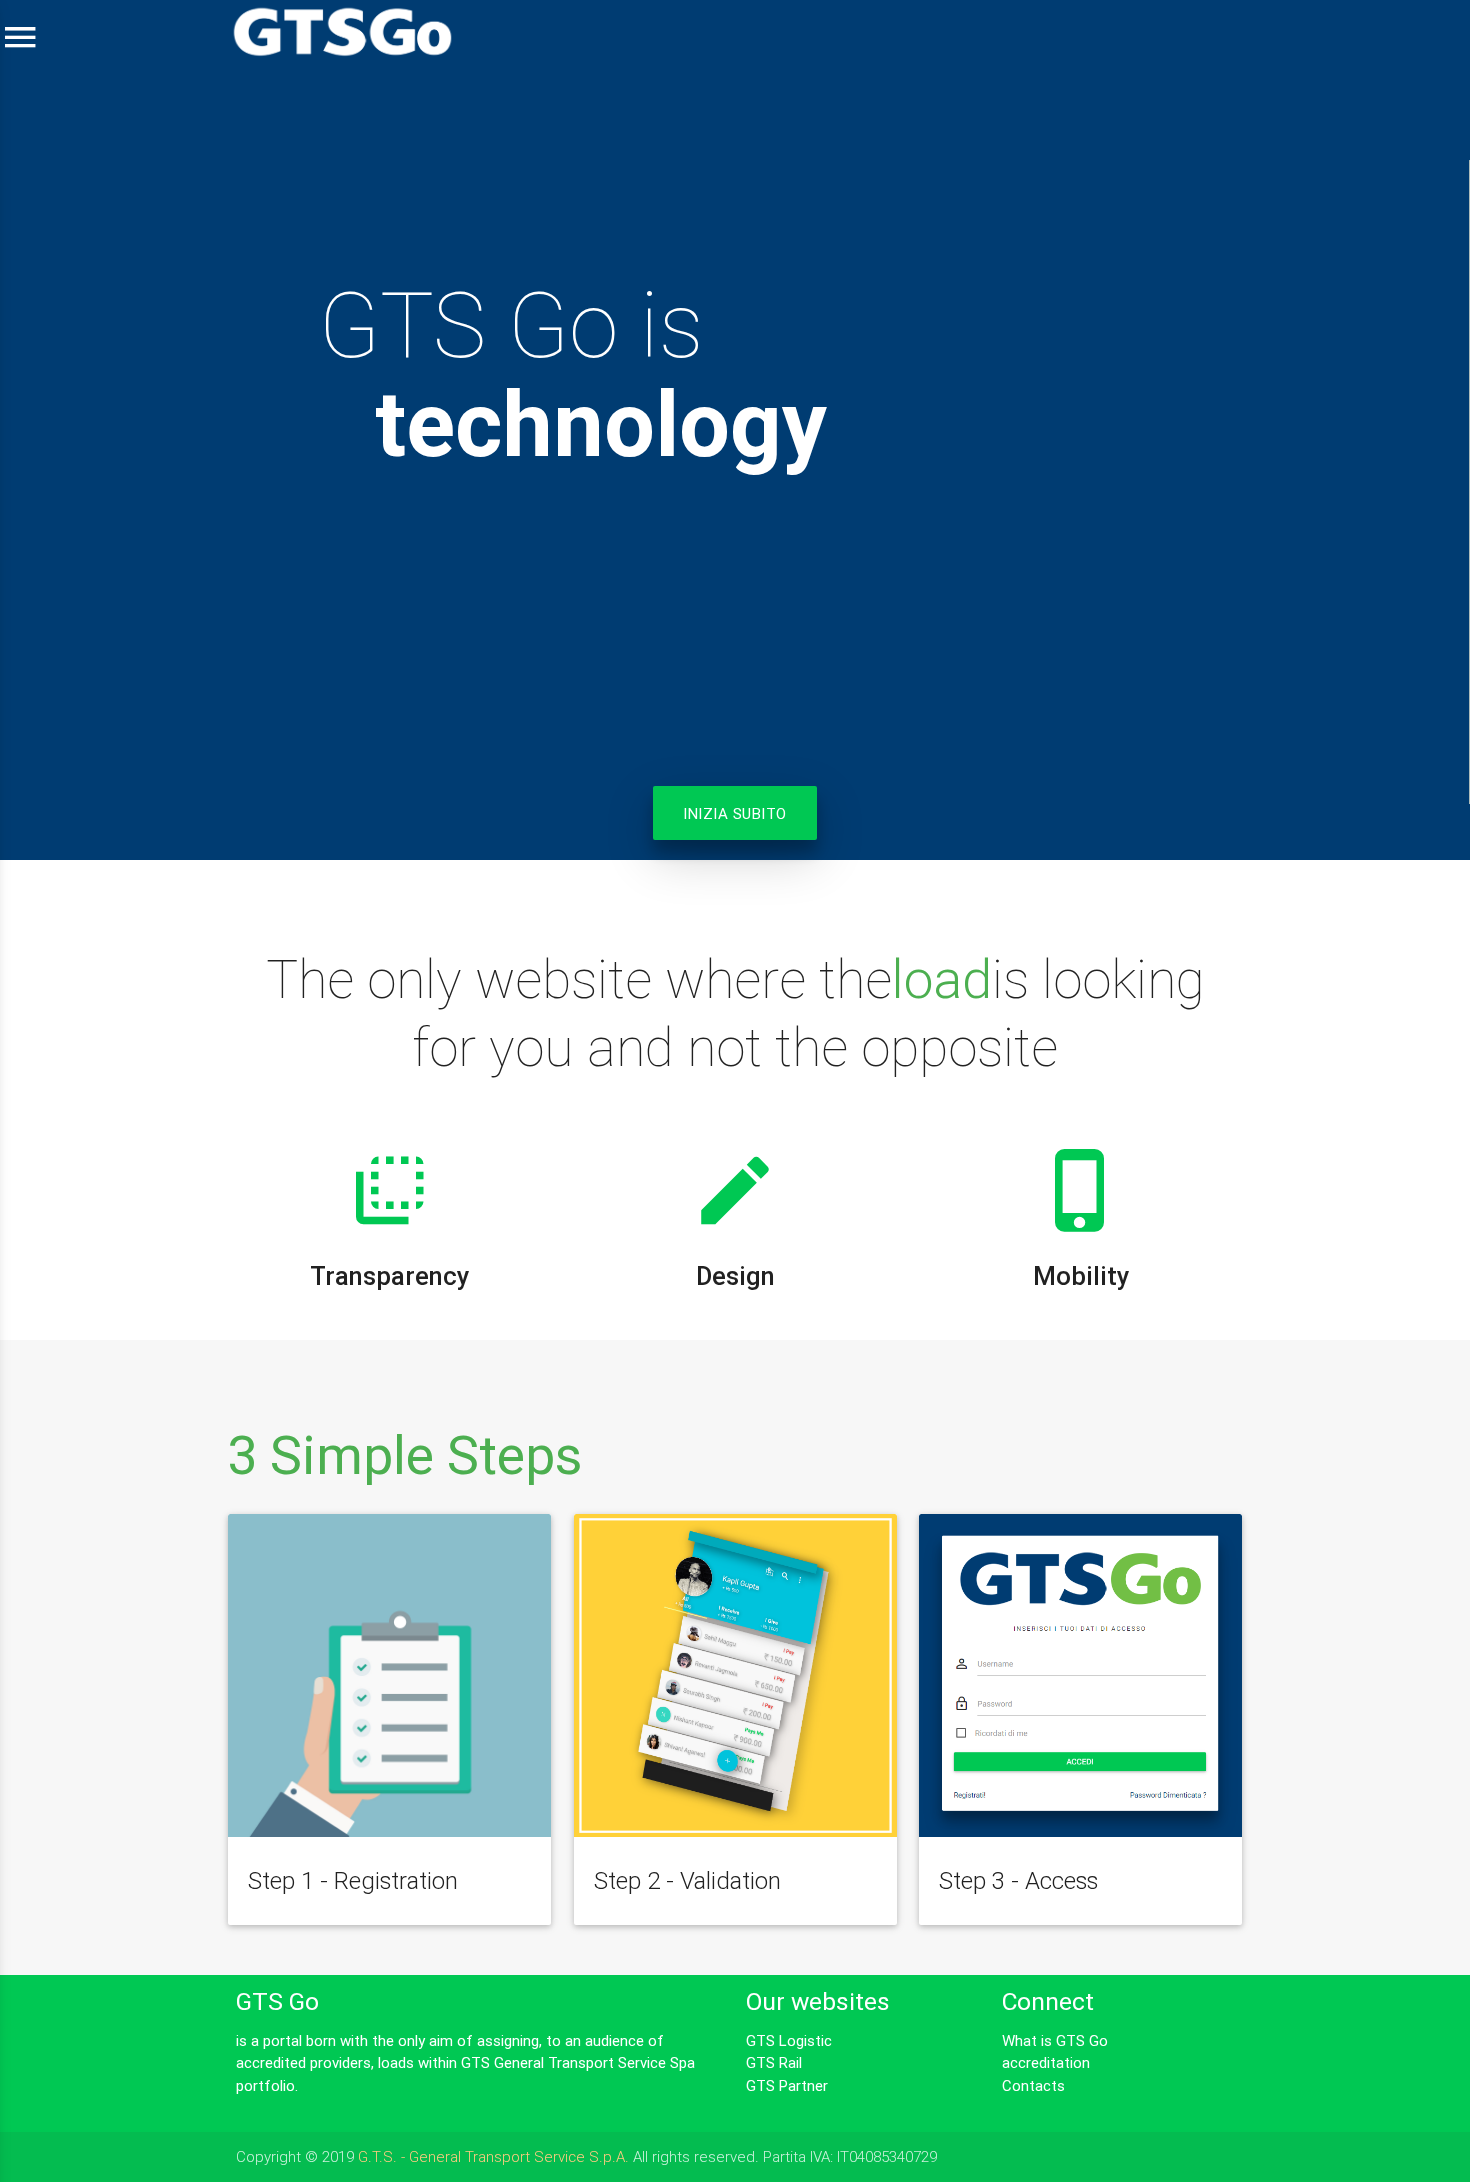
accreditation (1046, 2062)
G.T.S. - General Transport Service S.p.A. (493, 2156)
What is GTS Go (1055, 2040)
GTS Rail (774, 2062)
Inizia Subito (735, 813)
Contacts (1033, 2085)
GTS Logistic (789, 2040)
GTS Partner (787, 2085)
